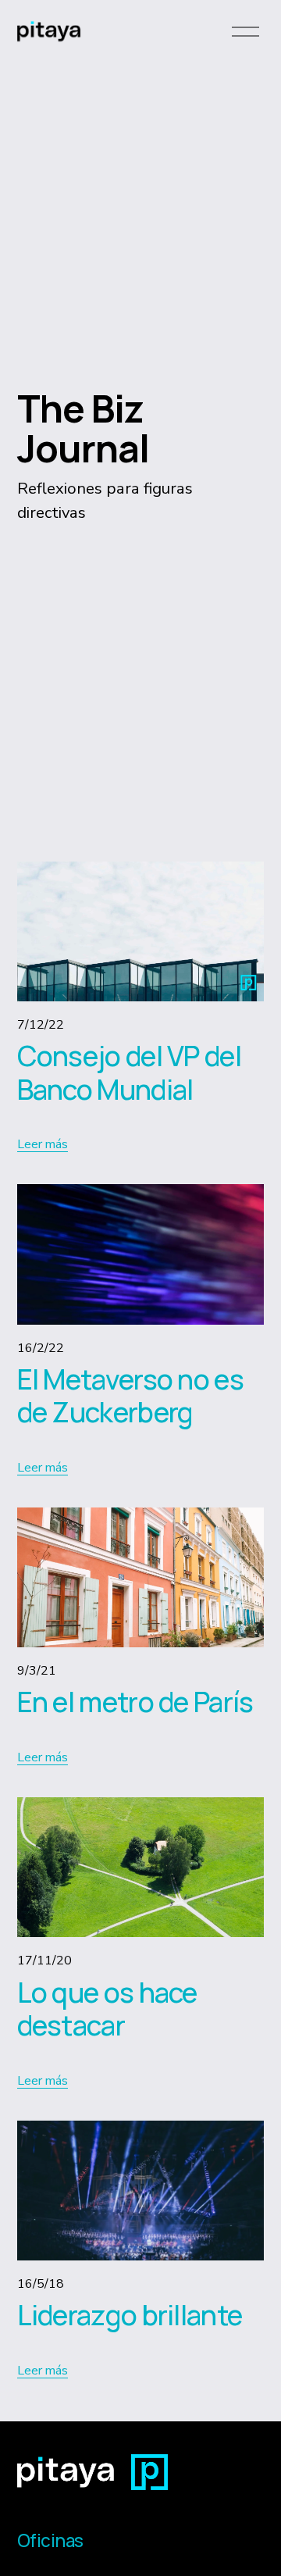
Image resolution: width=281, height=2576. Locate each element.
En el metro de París (135, 1702)
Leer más (43, 1144)
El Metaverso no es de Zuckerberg (130, 1396)
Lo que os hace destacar (107, 2009)
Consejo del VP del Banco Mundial (129, 1072)
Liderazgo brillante (130, 2315)
